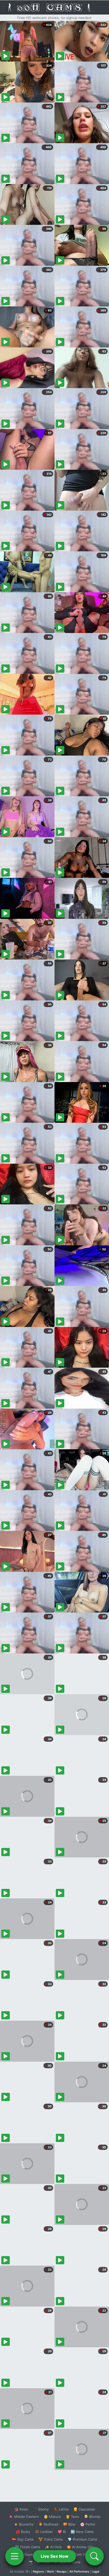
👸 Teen (72, 2517)
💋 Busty (23, 2532)
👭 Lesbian (44, 2532)
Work (50, 2572)
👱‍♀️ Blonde (92, 2517)
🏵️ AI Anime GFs (80, 2547)
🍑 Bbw (69, 2524)
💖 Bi (62, 2532)
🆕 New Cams (82, 2532)
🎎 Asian (21, 2509)
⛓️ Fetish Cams (28, 2547)
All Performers (79, 2572)
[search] (94, 2556)
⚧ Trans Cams (51, 2539)
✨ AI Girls (53, 2547)
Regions (38, 2572)
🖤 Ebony (41, 2509)
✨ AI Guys (24, 2554)
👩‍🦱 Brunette (24, 2524)
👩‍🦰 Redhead (48, 2524)
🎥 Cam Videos (82, 2554)
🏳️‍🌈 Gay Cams (23, 2539)
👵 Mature (52, 2517)
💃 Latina (61, 2509)
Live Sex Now (55, 2556)
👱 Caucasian (84, 2509)
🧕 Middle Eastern (24, 2517)
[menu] (15, 2556)
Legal (96, 2572)
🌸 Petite (88, 2524)
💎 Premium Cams (82, 2539)
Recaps (62, 2572)
